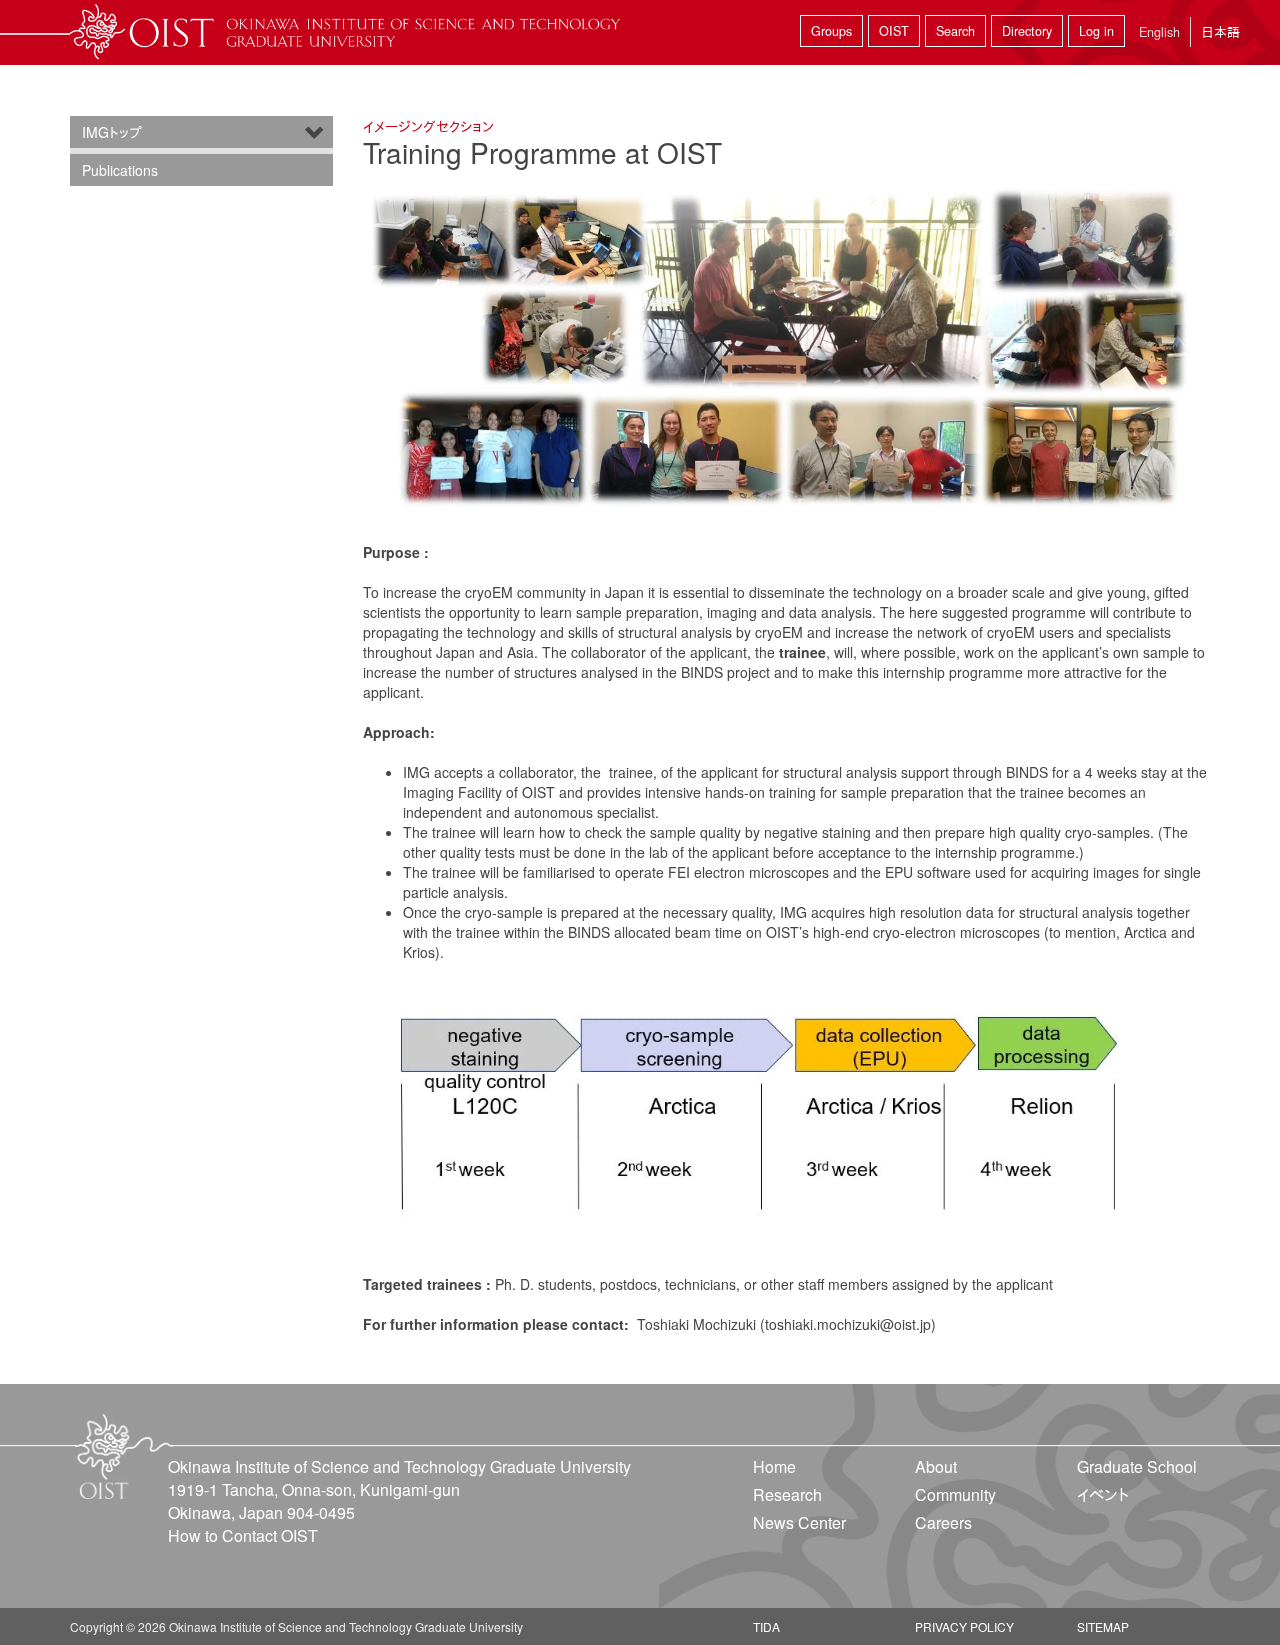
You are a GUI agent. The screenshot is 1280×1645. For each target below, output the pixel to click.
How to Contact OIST (243, 1535)
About (936, 1466)
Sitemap (1103, 1626)
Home (774, 1466)
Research (787, 1494)
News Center (799, 1522)
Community (955, 1494)
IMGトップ (112, 132)
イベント (1103, 1494)
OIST (894, 31)
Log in (1096, 31)
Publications (120, 170)
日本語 (1220, 31)
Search (955, 31)
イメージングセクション (428, 126)
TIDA (766, 1626)
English (1159, 32)
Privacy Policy (964, 1626)
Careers (943, 1522)
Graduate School (1137, 1466)
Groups (831, 31)
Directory (1027, 31)
